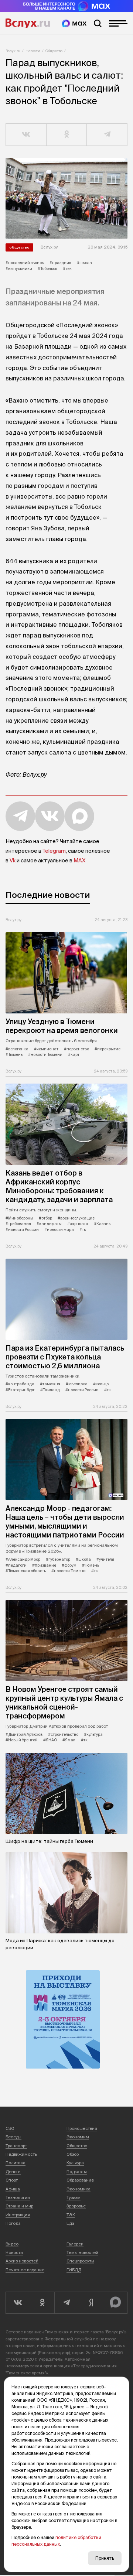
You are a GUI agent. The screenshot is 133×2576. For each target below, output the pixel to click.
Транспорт (16, 2146)
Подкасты (77, 2172)
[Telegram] (66, 2303)
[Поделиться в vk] (26, 135)
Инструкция (18, 2215)
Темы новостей (82, 2252)
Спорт (12, 2180)
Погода (13, 2223)
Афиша (13, 2189)
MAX (79, 861)
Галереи (75, 2244)
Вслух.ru (28, 23)
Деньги (13, 2172)
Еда (70, 2223)
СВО (10, 2128)
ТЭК (71, 2215)
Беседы (13, 2137)
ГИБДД (74, 2270)
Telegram (54, 851)
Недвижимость (21, 2154)
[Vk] (18, 2303)
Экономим (78, 2137)
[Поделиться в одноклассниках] (67, 135)
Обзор (73, 2154)
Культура (75, 2163)
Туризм (74, 2197)
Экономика (79, 2189)
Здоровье (76, 2206)
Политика (16, 2163)
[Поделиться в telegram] (107, 135)
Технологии (18, 2197)
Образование (80, 2180)
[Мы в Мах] (74, 23)
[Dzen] (91, 2303)
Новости (33, 51)
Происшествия (82, 2128)
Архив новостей (22, 2261)
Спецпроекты (80, 2261)
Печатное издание (25, 2270)
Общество (54, 51)
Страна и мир (19, 2206)
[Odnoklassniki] (42, 2303)
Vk (13, 861)
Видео (12, 2244)
